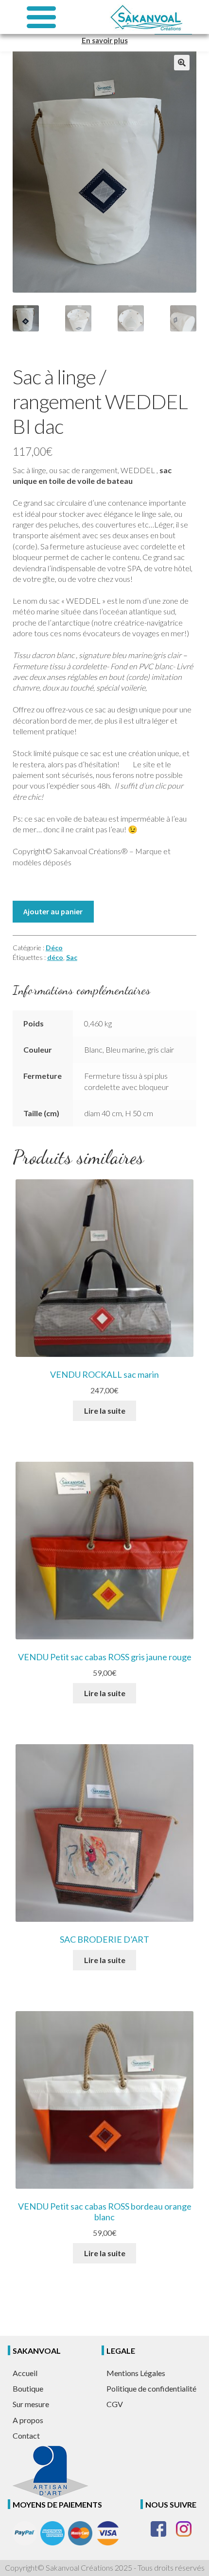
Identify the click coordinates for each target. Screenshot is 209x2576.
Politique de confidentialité (151, 2388)
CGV (115, 2404)
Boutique (28, 2388)
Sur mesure (31, 2404)
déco (55, 957)
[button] (182, 63)
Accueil (25, 2373)
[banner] (146, 17)
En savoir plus (105, 40)
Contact (26, 2436)
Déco (54, 948)
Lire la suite (105, 1411)
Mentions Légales (136, 2373)
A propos (28, 2420)
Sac (72, 957)
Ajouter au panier (53, 911)
